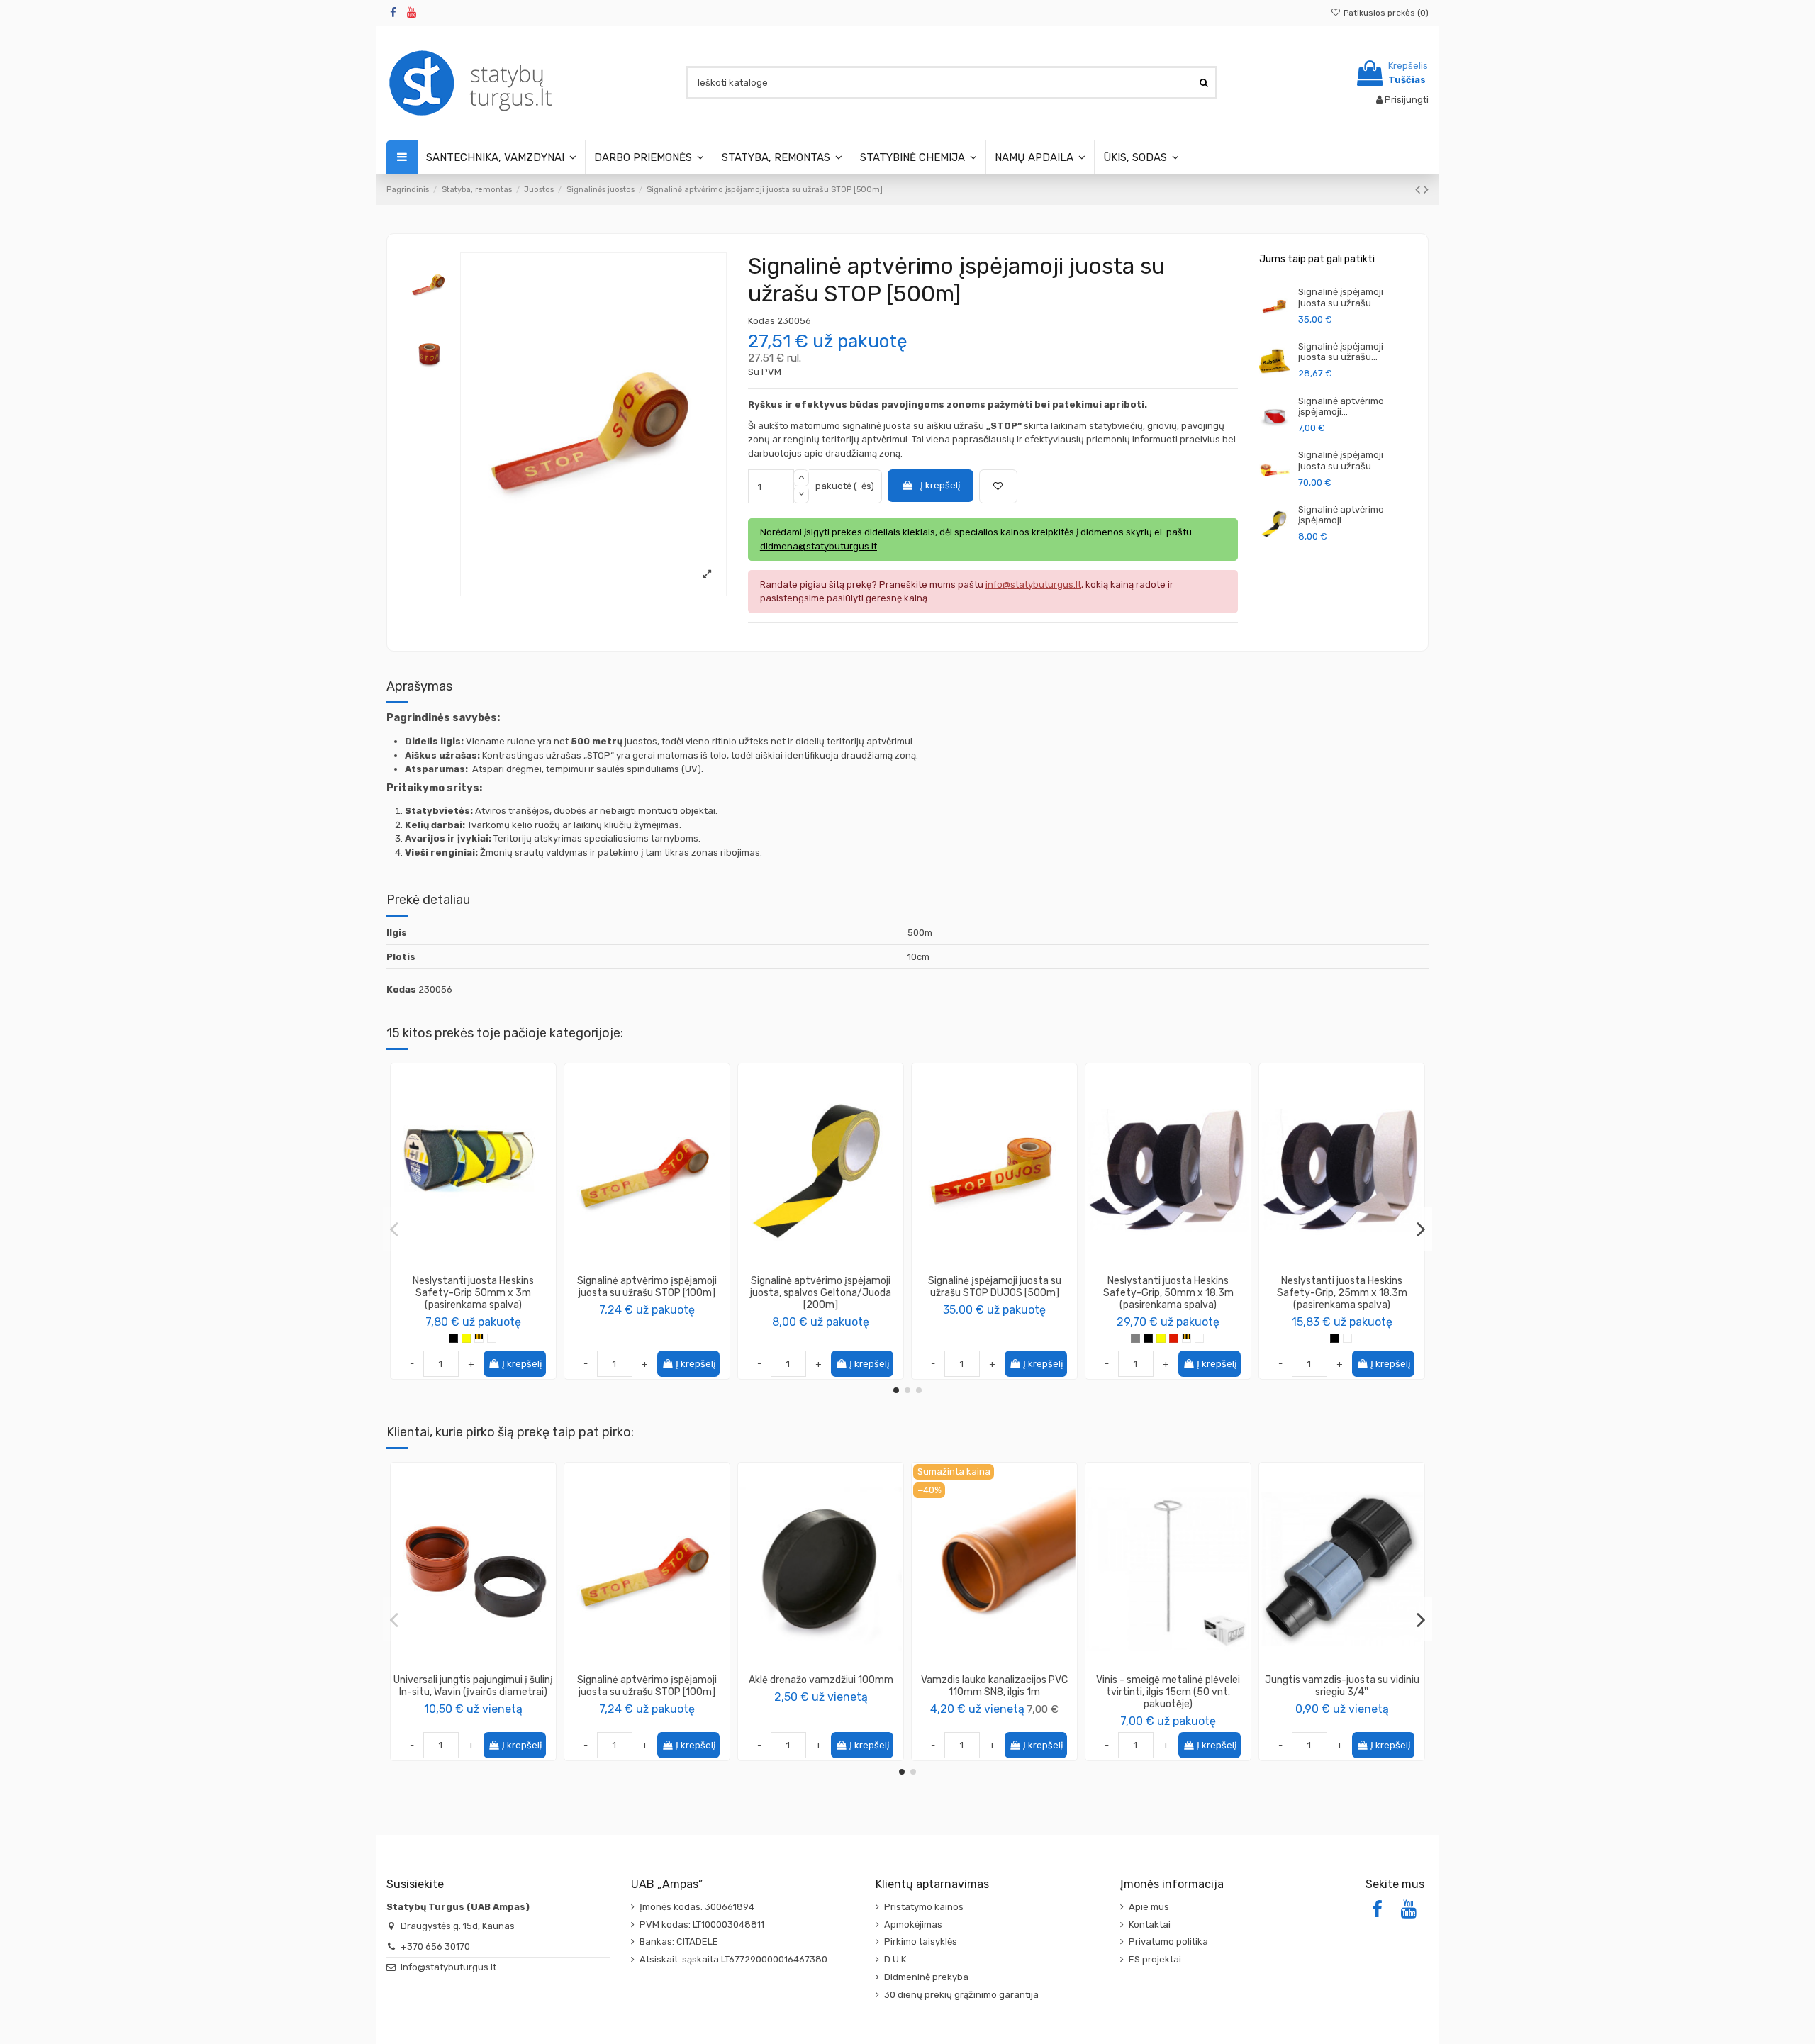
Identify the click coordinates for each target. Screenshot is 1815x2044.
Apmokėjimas (913, 1925)
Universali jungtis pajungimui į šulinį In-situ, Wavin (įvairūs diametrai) (473, 1686)
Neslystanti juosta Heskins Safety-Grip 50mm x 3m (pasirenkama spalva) (473, 1293)
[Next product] (1426, 190)
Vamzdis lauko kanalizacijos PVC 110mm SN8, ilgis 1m (994, 1686)
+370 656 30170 (435, 1947)
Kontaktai (1150, 1925)
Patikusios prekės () (1385, 13)
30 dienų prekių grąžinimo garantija (961, 1995)
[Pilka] (1135, 1338)
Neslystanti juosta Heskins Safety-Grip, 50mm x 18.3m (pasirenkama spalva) (1168, 1293)
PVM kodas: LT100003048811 (702, 1925)
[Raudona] (1174, 1338)
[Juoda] (453, 1338)
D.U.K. (896, 1959)
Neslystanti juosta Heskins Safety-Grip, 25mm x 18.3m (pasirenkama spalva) (1342, 1293)
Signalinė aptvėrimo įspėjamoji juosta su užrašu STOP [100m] (647, 1287)
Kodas (761, 321)
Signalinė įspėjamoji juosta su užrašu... (1341, 297)
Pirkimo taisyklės (921, 1942)
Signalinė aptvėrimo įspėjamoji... (1341, 407)
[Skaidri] (492, 1338)
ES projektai (1155, 1959)
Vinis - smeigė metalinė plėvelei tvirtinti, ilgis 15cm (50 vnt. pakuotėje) (1168, 1692)
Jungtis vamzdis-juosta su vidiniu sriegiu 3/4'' (1342, 1686)
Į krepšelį (940, 485)
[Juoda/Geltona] (479, 1338)
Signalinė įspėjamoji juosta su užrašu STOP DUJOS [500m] (995, 1287)
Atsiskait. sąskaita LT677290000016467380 (733, 1959)
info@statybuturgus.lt (448, 1967)
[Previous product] (1419, 190)
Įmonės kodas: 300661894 (697, 1907)
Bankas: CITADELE (679, 1942)
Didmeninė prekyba (926, 1977)
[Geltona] (466, 1338)
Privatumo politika (1168, 1942)
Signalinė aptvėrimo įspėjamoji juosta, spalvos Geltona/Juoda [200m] (821, 1293)
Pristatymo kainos (924, 1907)
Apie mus (1149, 1907)
